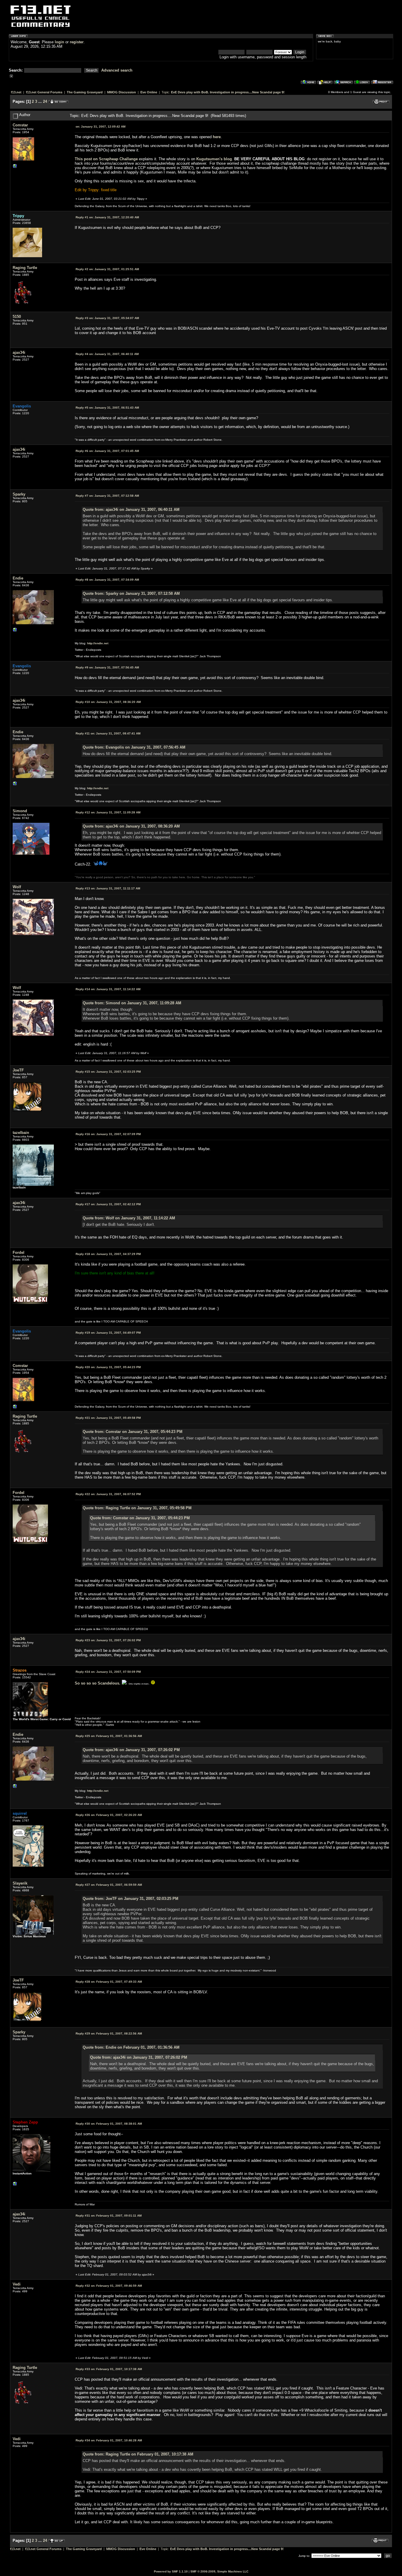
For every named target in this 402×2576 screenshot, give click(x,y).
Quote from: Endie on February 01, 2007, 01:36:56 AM (131, 2047)
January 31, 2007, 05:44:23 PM (108, 1367)
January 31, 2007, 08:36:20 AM (108, 702)
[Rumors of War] (15, 2185)
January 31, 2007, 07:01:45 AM (107, 451)
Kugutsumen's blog (214, 159)
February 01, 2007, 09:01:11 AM (109, 2216)
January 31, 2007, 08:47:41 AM (108, 733)
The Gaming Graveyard (85, 92)
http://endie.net (98, 643)
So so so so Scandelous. (98, 1683)
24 (45, 101)
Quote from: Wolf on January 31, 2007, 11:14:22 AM (129, 1218)
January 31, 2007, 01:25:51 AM (107, 269)
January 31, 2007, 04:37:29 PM (108, 1254)
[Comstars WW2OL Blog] (15, 167)
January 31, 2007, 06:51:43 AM (107, 408)
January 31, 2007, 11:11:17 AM (108, 888)
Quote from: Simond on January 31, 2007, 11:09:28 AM (132, 1003)
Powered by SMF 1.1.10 (171, 2571)
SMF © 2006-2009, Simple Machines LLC (219, 2571)
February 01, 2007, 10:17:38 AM (109, 2369)
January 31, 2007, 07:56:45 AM (107, 667)
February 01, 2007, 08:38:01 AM (109, 2124)
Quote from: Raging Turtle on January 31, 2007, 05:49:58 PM (137, 1508)
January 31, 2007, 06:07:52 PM (108, 1494)
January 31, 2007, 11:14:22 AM (108, 989)
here (217, 137)
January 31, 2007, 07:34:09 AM (107, 580)
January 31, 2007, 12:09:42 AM (100, 127)
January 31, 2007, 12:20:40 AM (107, 217)
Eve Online (149, 92)
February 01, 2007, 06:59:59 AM (109, 1885)
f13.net (16, 92)
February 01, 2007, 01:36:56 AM (109, 1736)
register (77, 42)
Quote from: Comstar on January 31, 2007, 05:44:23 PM (133, 1432)
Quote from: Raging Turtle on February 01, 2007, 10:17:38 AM (138, 2454)
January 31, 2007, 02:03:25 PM (108, 1072)
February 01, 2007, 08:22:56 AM (109, 2033)
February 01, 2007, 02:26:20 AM (109, 1815)
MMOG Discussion (122, 92)
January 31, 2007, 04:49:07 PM (108, 1333)
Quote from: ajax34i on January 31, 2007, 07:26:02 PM (131, 1750)
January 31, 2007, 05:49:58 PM (108, 1418)
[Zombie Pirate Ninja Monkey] (15, 631)
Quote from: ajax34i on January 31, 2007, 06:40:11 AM (131, 510)
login (59, 42)
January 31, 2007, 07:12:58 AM (107, 496)
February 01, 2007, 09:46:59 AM (109, 2286)
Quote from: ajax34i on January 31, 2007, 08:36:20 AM (131, 826)
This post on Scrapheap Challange (106, 159)
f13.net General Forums (44, 92)
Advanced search (117, 70)
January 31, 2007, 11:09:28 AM (108, 812)
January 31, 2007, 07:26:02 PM (108, 1640)
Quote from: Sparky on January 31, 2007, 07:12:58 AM (131, 593)
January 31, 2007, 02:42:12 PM (108, 1204)
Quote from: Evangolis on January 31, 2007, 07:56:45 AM (134, 747)
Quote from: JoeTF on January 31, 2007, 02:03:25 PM (131, 1899)
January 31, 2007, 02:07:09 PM (108, 1134)
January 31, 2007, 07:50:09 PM (108, 1672)
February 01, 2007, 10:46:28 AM (109, 2440)
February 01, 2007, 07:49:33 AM (109, 1982)
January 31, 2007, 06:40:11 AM (107, 354)
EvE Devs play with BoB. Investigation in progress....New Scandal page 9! (228, 92)
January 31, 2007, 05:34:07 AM (107, 318)
